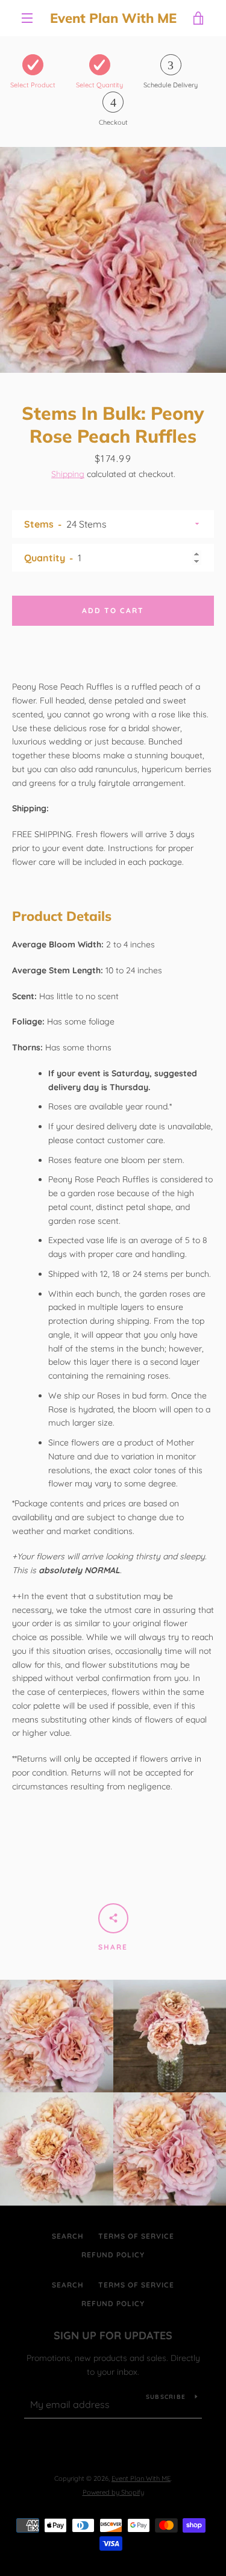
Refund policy (113, 2255)
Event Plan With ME (113, 18)
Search (68, 2236)
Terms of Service (136, 2236)
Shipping (68, 474)
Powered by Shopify (113, 2492)
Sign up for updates (113, 2335)
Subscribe (166, 2397)
